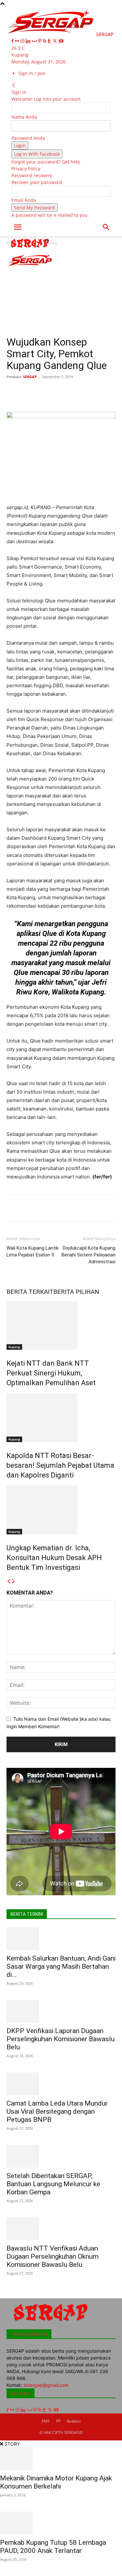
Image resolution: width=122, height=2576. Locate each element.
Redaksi (74, 2421)
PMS (46, 2421)
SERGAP (30, 377)
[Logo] (30, 249)
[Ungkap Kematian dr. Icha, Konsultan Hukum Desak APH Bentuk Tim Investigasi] (61, 1510)
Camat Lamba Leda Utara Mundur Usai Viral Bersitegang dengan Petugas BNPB (57, 2111)
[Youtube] (61, 41)
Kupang (14, 1347)
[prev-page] (9, 1581)
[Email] (108, 391)
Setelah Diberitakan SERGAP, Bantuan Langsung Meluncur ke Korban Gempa (53, 2184)
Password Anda (28, 138)
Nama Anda (24, 117)
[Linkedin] (29, 41)
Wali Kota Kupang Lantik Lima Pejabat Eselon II (33, 1251)
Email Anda (24, 200)
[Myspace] (35, 41)
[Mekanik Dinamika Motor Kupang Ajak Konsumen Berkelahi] (61, 2459)
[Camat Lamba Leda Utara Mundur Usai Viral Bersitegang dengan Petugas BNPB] (61, 2084)
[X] (55, 41)
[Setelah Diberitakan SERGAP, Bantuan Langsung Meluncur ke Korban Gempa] (61, 2156)
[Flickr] (18, 41)
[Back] (14, 85)
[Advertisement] (61, 293)
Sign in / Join (32, 73)
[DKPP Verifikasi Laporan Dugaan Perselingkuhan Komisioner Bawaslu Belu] (61, 2011)
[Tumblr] (50, 41)
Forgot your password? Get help (46, 162)
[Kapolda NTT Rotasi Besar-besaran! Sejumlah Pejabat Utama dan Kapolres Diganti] (61, 1418)
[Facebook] (13, 41)
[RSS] (45, 41)
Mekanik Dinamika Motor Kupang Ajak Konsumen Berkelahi (56, 2482)
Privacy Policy (26, 169)
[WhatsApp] (78, 391)
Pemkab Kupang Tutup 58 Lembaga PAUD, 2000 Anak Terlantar (53, 2547)
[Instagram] (23, 41)
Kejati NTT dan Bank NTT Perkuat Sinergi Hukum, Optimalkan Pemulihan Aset (51, 1373)
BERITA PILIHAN (76, 1292)
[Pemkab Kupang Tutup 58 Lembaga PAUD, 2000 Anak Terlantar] (61, 2523)
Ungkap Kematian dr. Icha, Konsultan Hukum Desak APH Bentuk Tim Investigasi (54, 1558)
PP (58, 2421)
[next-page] (13, 1581)
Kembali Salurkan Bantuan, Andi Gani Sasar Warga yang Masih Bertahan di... (61, 1966)
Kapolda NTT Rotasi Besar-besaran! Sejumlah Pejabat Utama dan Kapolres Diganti (60, 1465)
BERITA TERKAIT (30, 1292)
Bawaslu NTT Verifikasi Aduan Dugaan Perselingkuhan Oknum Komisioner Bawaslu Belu (53, 2256)
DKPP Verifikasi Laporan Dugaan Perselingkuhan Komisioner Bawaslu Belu (61, 2039)
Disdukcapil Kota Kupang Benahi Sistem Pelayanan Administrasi (88, 1255)
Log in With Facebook (37, 154)
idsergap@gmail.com (46, 2385)
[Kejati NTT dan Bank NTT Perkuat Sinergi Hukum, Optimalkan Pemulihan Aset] (61, 1325)
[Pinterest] (41, 41)
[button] (18, 227)
